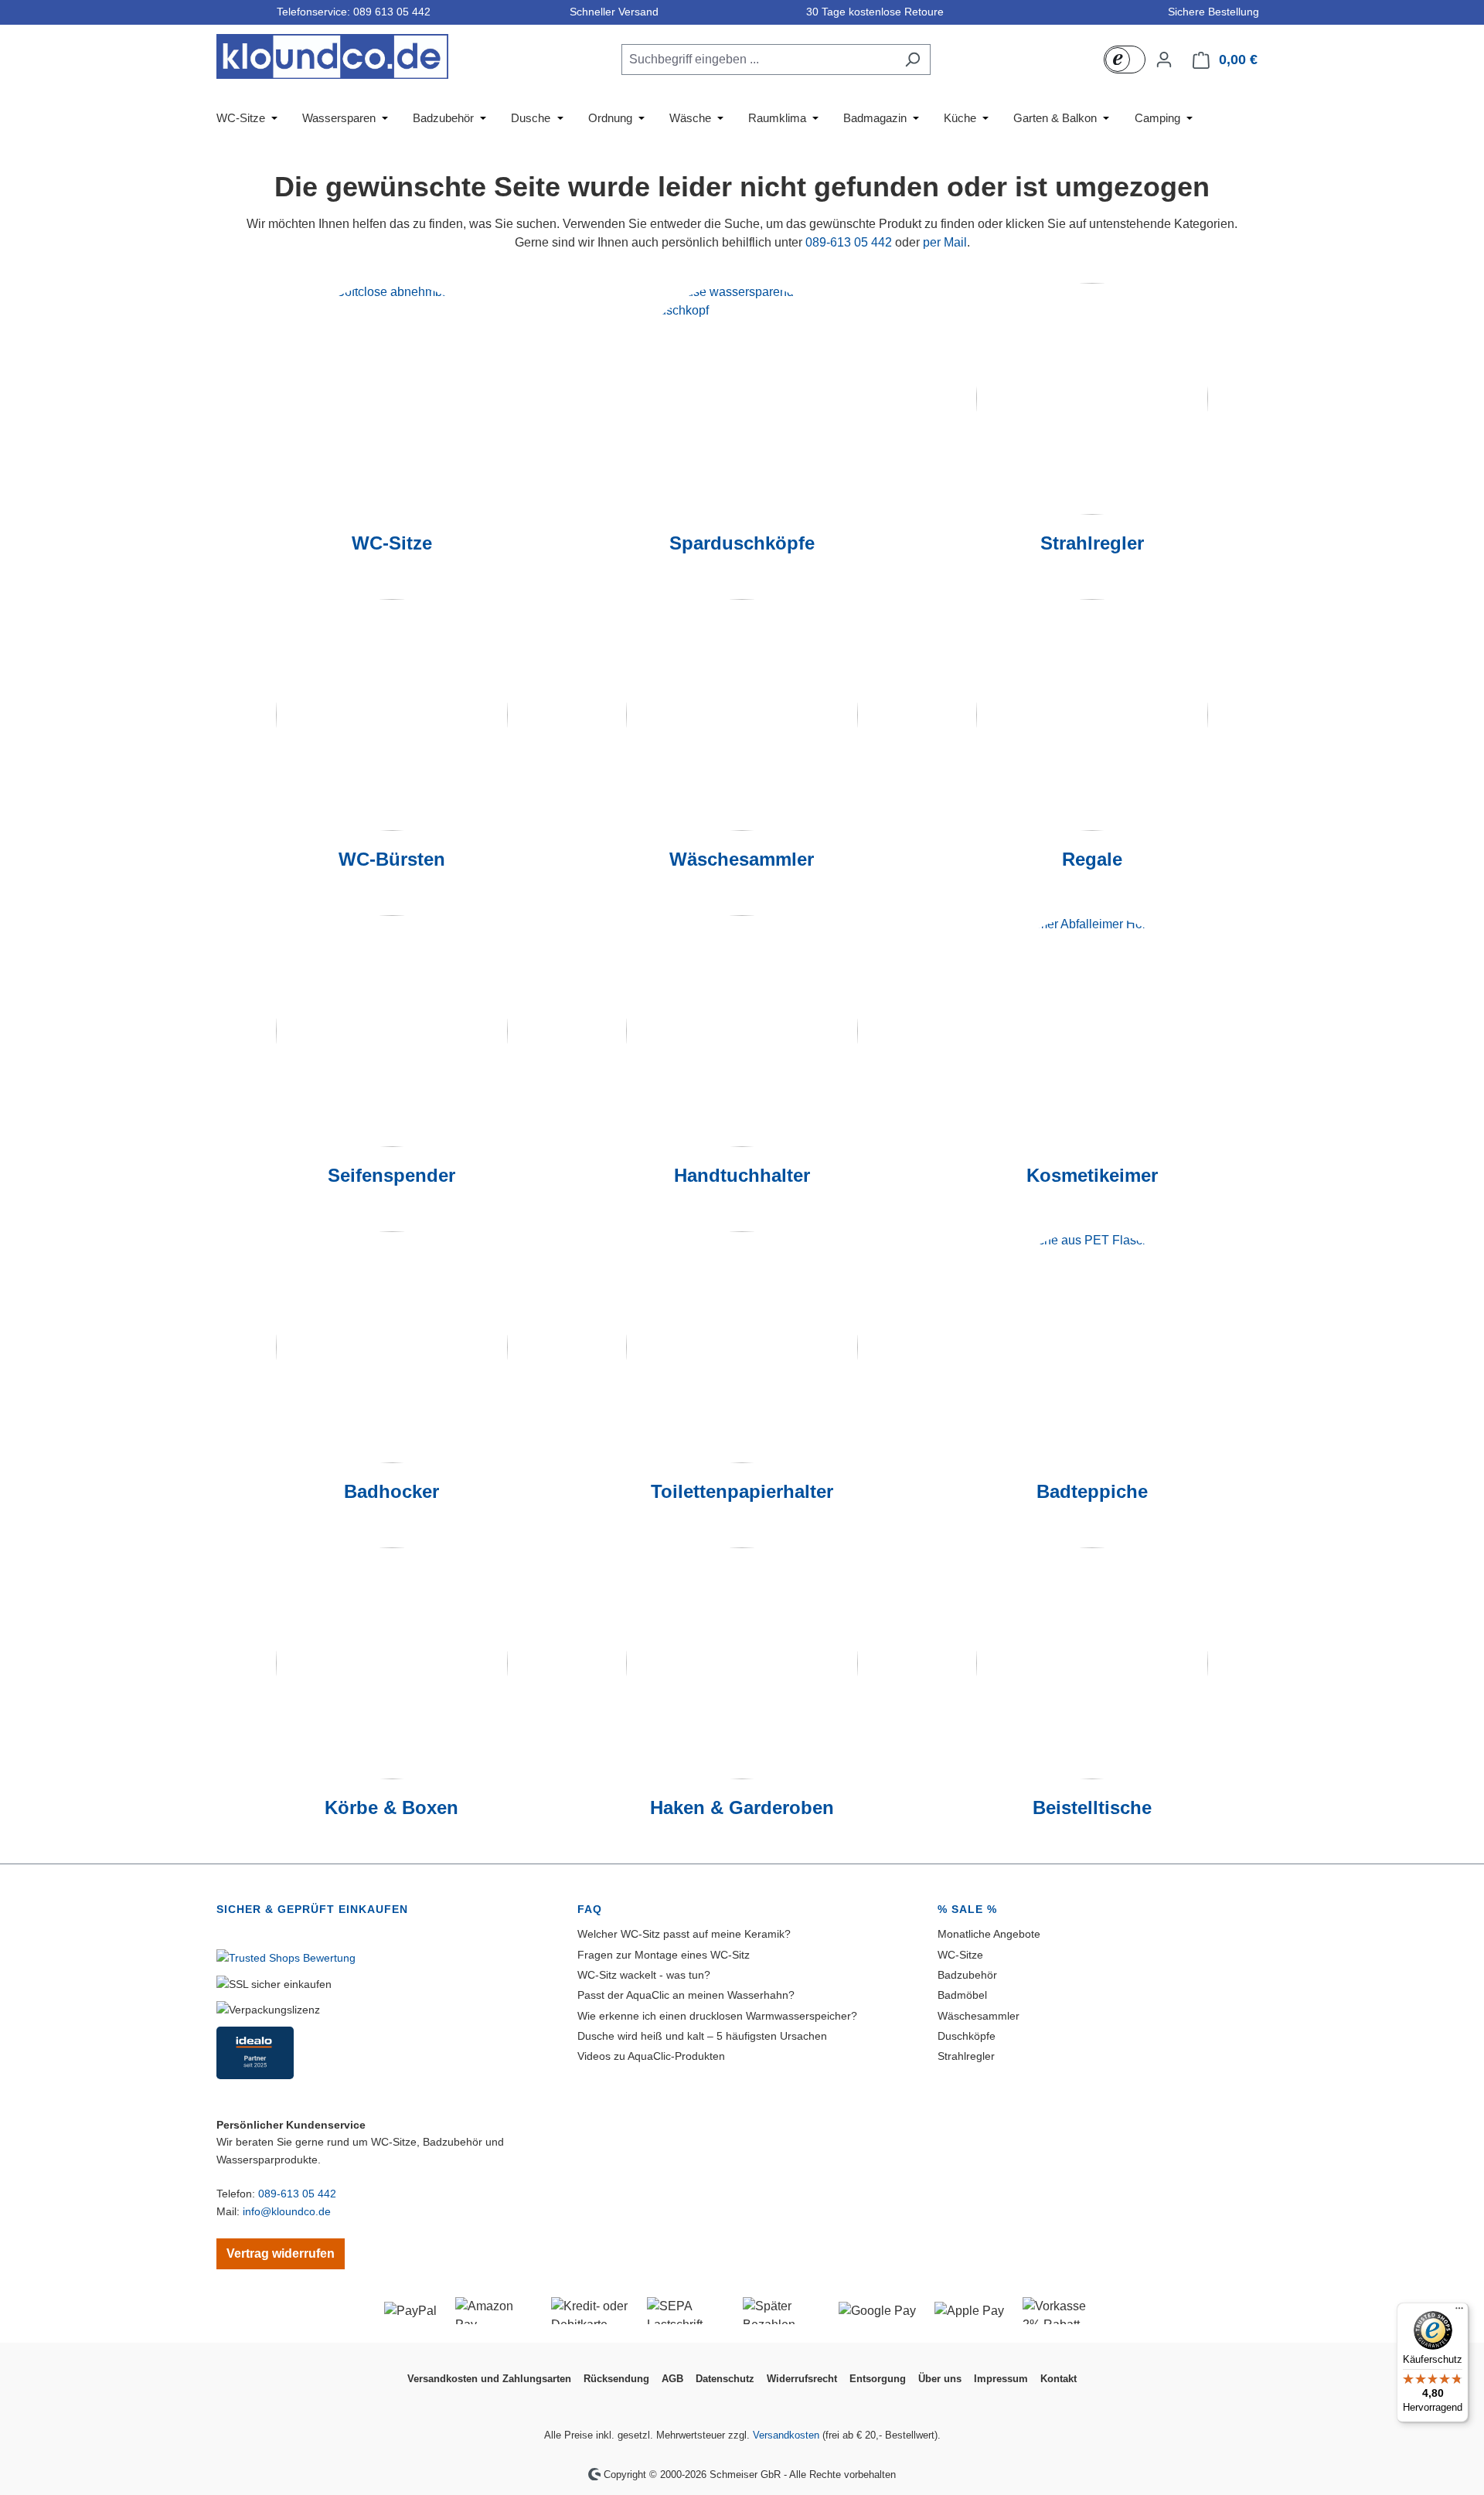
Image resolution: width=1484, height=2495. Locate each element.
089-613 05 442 (849, 242)
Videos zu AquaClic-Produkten (651, 2056)
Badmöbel (962, 1995)
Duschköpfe (967, 2036)
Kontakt (1059, 2379)
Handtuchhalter (742, 1175)
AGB (672, 2379)
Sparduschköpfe (742, 543)
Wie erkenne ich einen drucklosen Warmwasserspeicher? (717, 2016)
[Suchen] (912, 60)
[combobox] (758, 60)
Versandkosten (786, 2435)
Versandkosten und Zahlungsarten (489, 2379)
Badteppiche (1092, 1491)
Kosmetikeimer (1092, 1175)
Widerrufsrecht (802, 2379)
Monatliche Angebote (989, 1934)
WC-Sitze (392, 543)
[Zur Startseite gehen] (332, 56)
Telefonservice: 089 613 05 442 (351, 12)
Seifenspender (391, 1175)
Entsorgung (878, 2379)
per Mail (945, 242)
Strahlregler (1092, 543)
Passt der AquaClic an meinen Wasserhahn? (686, 1995)
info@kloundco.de (287, 2211)
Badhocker (391, 1491)
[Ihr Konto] (1164, 60)
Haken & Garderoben (742, 1807)
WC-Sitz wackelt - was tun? (644, 1975)
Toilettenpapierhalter (742, 1491)
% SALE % (967, 1909)
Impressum (1001, 2379)
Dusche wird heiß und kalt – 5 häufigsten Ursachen (702, 2036)
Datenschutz (725, 2379)
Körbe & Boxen (391, 1807)
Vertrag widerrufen (281, 2253)
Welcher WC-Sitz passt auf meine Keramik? (684, 1934)
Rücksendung (616, 2379)
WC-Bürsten (392, 859)
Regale (1092, 859)
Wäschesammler (742, 859)
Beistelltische (1092, 1807)
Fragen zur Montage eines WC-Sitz (664, 1955)
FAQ (590, 1909)
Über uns (940, 2379)
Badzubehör (967, 1975)
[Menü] (1459, 2312)
